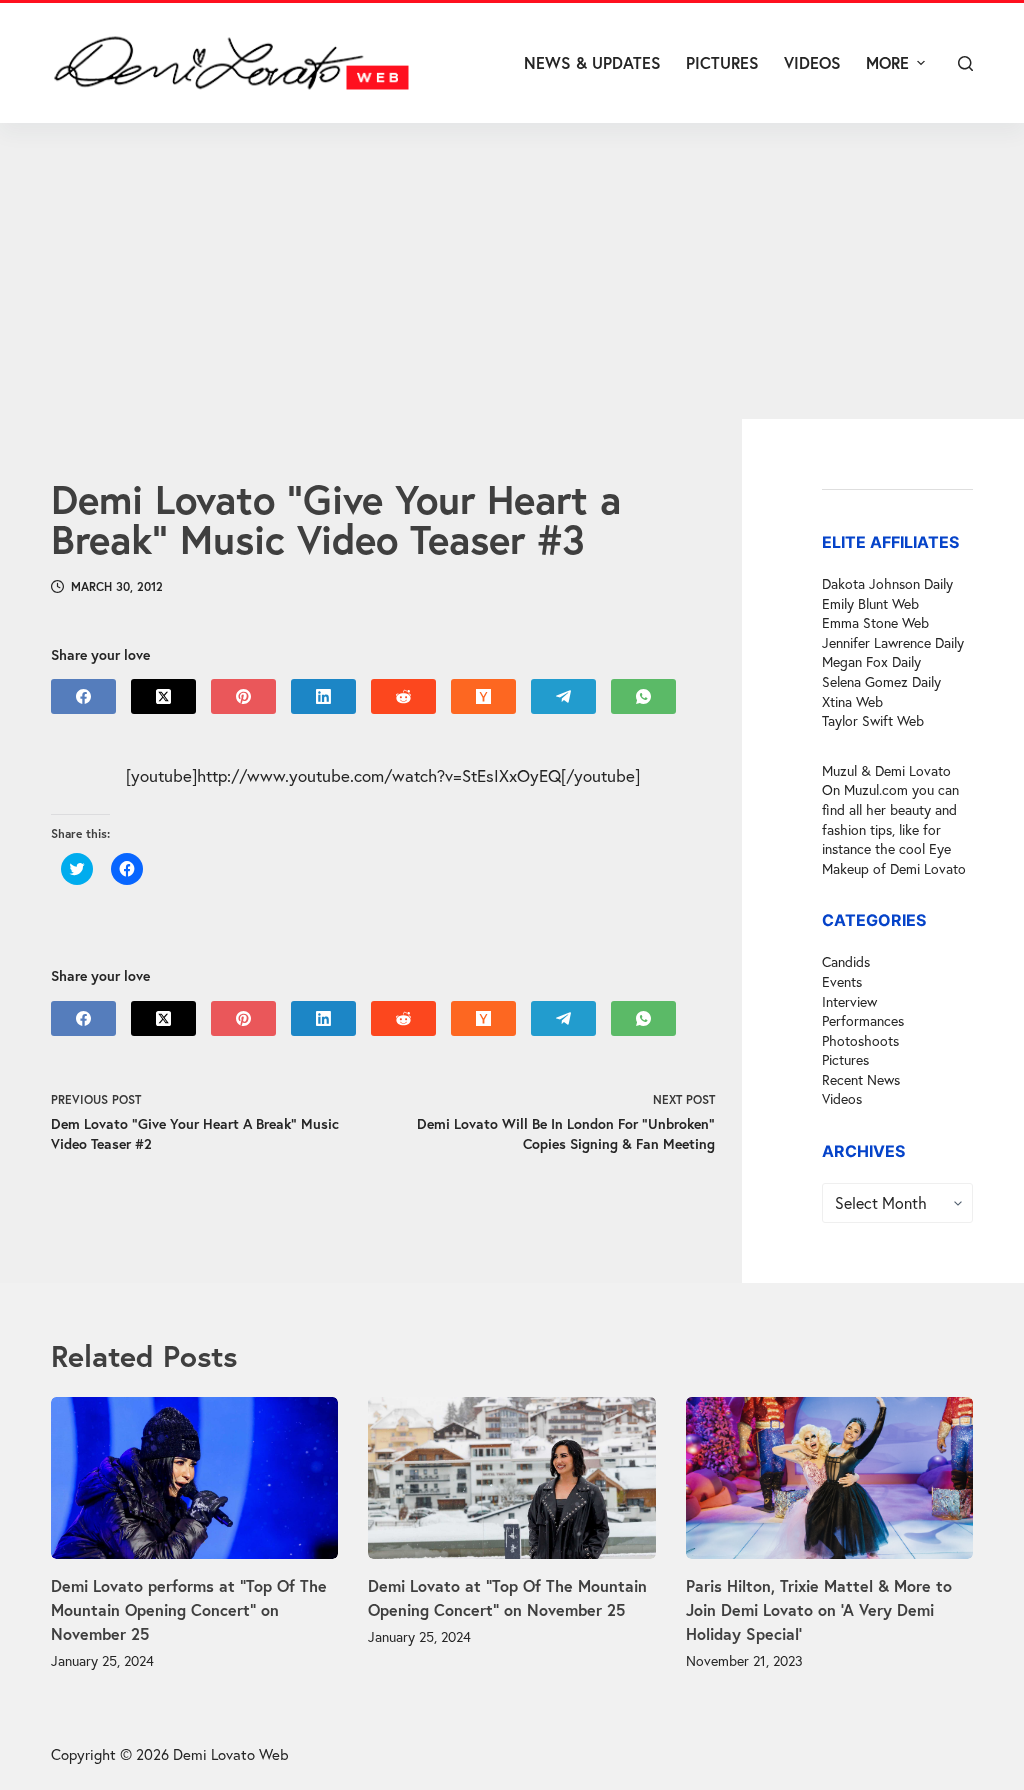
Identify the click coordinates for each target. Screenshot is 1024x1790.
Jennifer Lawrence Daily (893, 642)
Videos (842, 1098)
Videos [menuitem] (812, 62)
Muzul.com (876, 789)
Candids (846, 961)
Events (842, 981)
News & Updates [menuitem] (592, 62)
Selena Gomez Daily (881, 681)
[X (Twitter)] (163, 696)
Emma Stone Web (875, 622)
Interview (849, 1001)
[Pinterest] (243, 696)
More (887, 62)
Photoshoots (860, 1040)
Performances (863, 1020)
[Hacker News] (483, 696)
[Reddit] (403, 696)
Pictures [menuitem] (722, 62)
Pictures (845, 1059)
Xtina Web (852, 701)
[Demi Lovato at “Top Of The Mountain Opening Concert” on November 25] (511, 1478)
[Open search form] (965, 63)
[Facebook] (83, 696)
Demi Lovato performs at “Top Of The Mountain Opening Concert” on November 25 (189, 1609)
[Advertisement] (512, 271)
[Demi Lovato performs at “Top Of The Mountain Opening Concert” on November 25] (194, 1478)
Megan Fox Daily (871, 661)
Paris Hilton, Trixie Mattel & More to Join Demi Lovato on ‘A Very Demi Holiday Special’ (819, 1609)
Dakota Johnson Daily (887, 583)
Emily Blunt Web (870, 603)
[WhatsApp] (643, 696)
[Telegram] (563, 696)
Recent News (861, 1079)
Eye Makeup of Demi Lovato (894, 858)
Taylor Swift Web (873, 720)
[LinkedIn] (323, 696)
